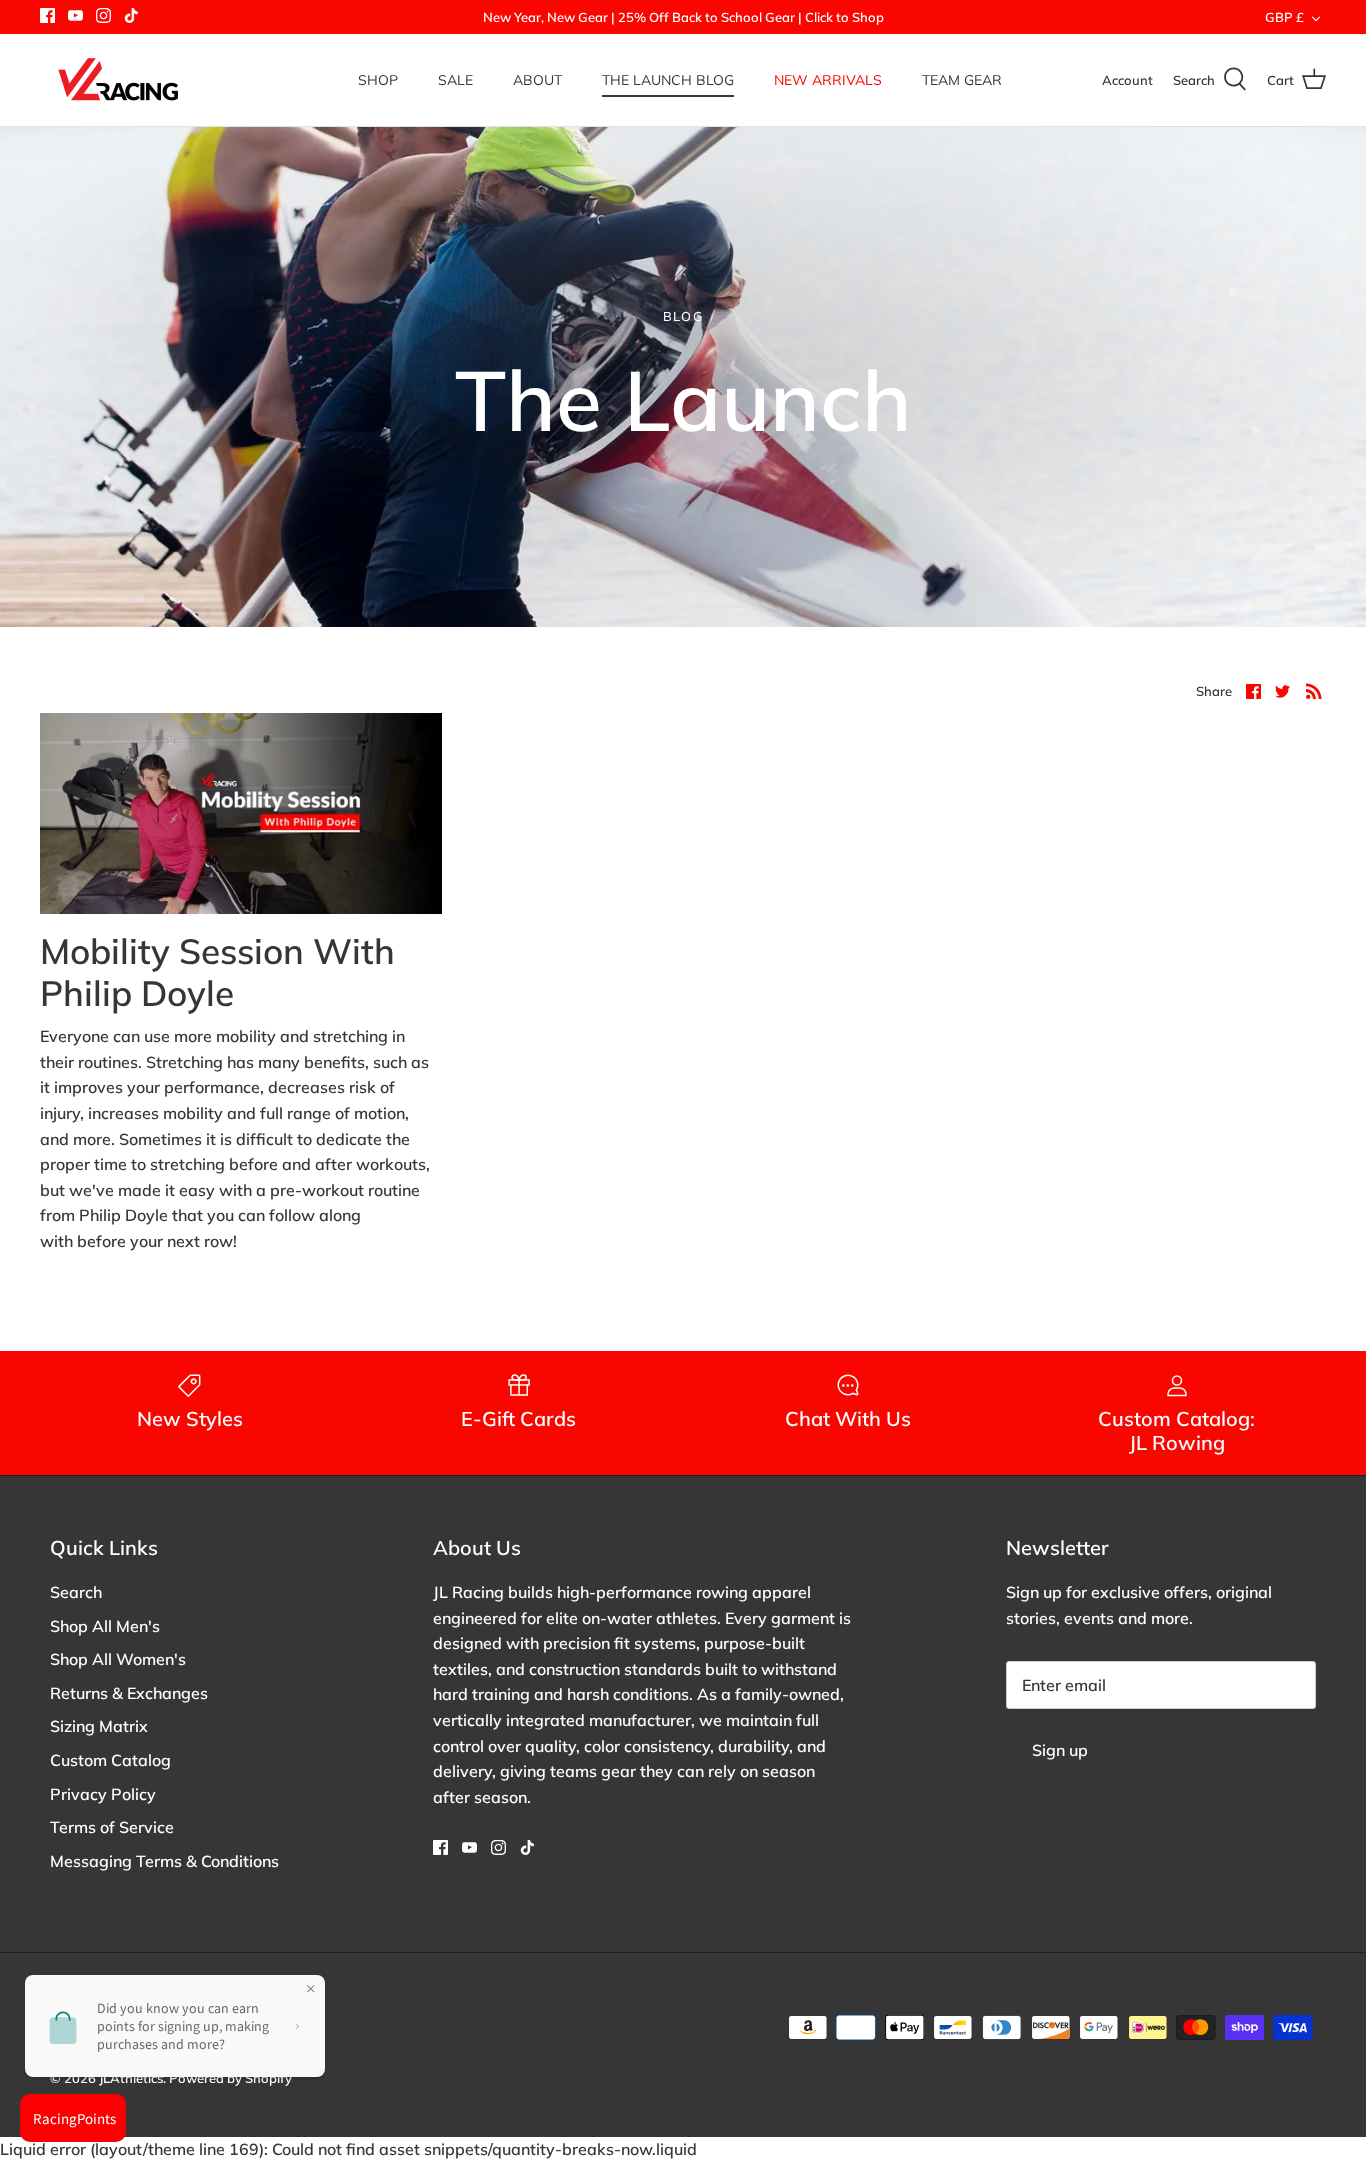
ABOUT (537, 80)
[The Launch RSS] (1314, 690)
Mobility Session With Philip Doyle (217, 972)
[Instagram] (103, 15)
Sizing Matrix (99, 1726)
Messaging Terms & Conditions (164, 1861)
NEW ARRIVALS (828, 80)
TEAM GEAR (962, 80)
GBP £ (1284, 17)
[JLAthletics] (117, 80)
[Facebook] (47, 15)
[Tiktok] (131, 15)
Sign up (1060, 1750)
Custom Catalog (110, 1760)
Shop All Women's (118, 1659)
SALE (455, 80)
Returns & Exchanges (129, 1693)
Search (76, 1592)
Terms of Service (112, 1827)
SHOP (378, 80)
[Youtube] (75, 15)
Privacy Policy (103, 1794)
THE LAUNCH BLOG (668, 80)
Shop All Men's (105, 1626)
